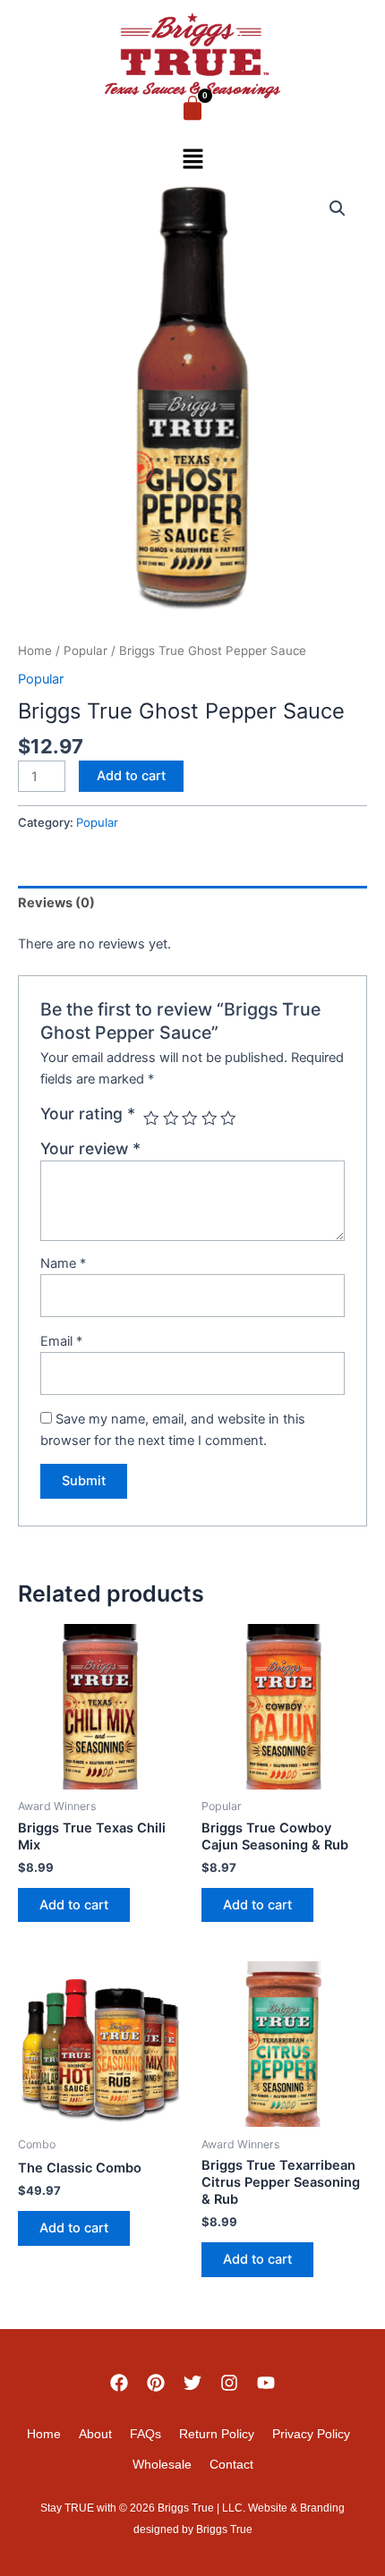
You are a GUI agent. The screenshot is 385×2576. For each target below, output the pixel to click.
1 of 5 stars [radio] (151, 1118)
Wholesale (162, 2464)
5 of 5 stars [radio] (228, 1118)
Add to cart (131, 776)
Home (35, 650)
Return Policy (217, 2434)
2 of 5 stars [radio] (171, 1118)
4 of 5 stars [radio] (210, 1118)
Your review (90, 1148)
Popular (86, 650)
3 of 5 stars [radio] (190, 1118)
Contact (231, 2464)
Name (63, 1263)
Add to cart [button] (74, 1905)
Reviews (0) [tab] (56, 903)
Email (61, 1341)
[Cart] (192, 108)
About (95, 2434)
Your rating (88, 1114)
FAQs (145, 2434)
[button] (192, 161)
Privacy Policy (311, 2434)
